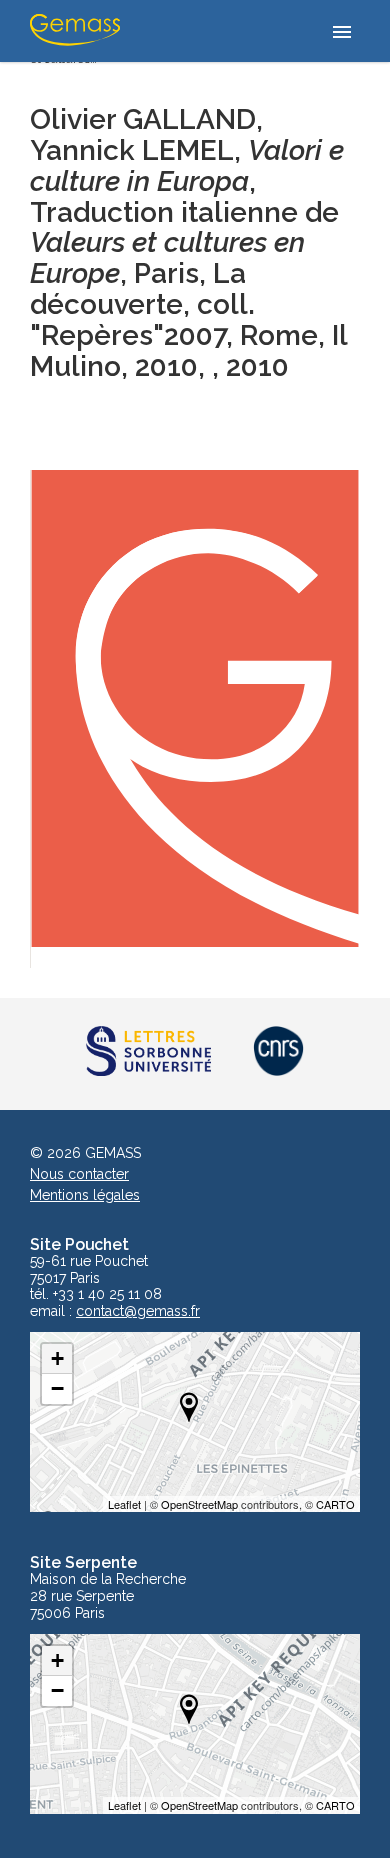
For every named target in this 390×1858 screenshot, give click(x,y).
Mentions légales (85, 1195)
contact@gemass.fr (138, 1311)
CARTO (335, 1504)
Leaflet (124, 1504)
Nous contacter (79, 1174)
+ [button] (57, 1358)
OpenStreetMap (199, 1504)
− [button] (57, 1388)
